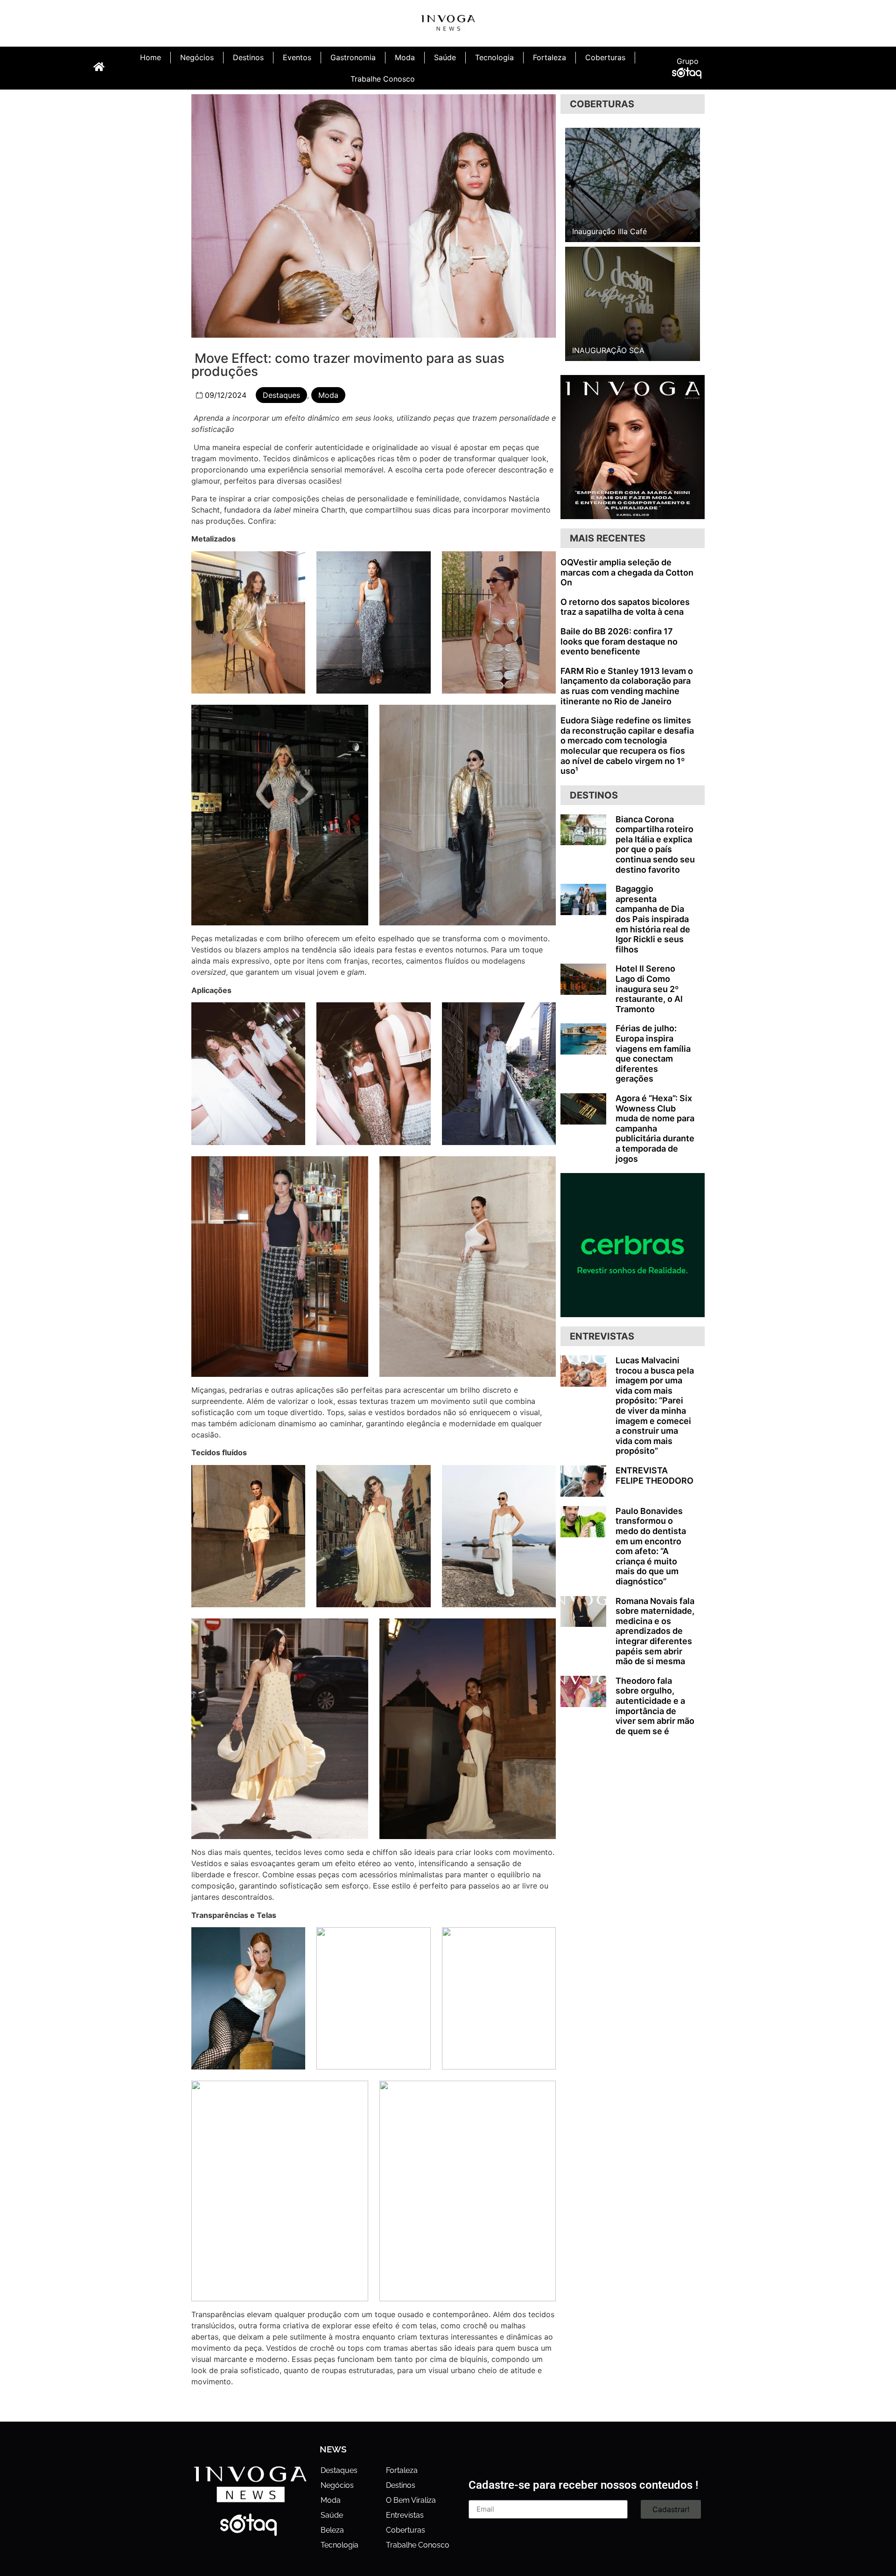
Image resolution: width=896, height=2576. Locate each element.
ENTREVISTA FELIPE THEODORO (654, 1475)
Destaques (281, 395)
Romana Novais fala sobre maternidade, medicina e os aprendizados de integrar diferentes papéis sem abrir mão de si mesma (655, 1631)
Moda (405, 57)
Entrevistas (405, 2515)
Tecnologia (494, 57)
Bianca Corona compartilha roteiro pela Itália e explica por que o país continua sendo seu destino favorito (655, 844)
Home (150, 57)
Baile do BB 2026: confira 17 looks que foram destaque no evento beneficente (619, 641)
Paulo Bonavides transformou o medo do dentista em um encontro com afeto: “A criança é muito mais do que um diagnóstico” (651, 1546)
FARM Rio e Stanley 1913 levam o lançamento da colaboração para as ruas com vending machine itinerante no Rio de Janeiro (627, 686)
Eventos (297, 57)
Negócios (197, 57)
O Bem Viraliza (411, 2500)
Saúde (445, 57)
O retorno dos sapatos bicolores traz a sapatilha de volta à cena (625, 607)
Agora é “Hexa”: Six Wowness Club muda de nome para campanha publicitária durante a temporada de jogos (655, 1128)
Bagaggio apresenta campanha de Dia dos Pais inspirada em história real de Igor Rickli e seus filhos (653, 919)
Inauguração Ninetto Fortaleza (626, 231)
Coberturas (605, 57)
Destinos (248, 57)
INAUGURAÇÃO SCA (608, 350)
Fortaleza (549, 57)
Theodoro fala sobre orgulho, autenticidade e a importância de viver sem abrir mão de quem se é (655, 1706)
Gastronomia (353, 57)
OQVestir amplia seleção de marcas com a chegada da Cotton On (627, 572)
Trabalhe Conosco (383, 79)
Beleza (332, 2530)
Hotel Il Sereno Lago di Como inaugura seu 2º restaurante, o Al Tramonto (649, 989)
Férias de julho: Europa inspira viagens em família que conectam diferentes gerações (653, 1053)
